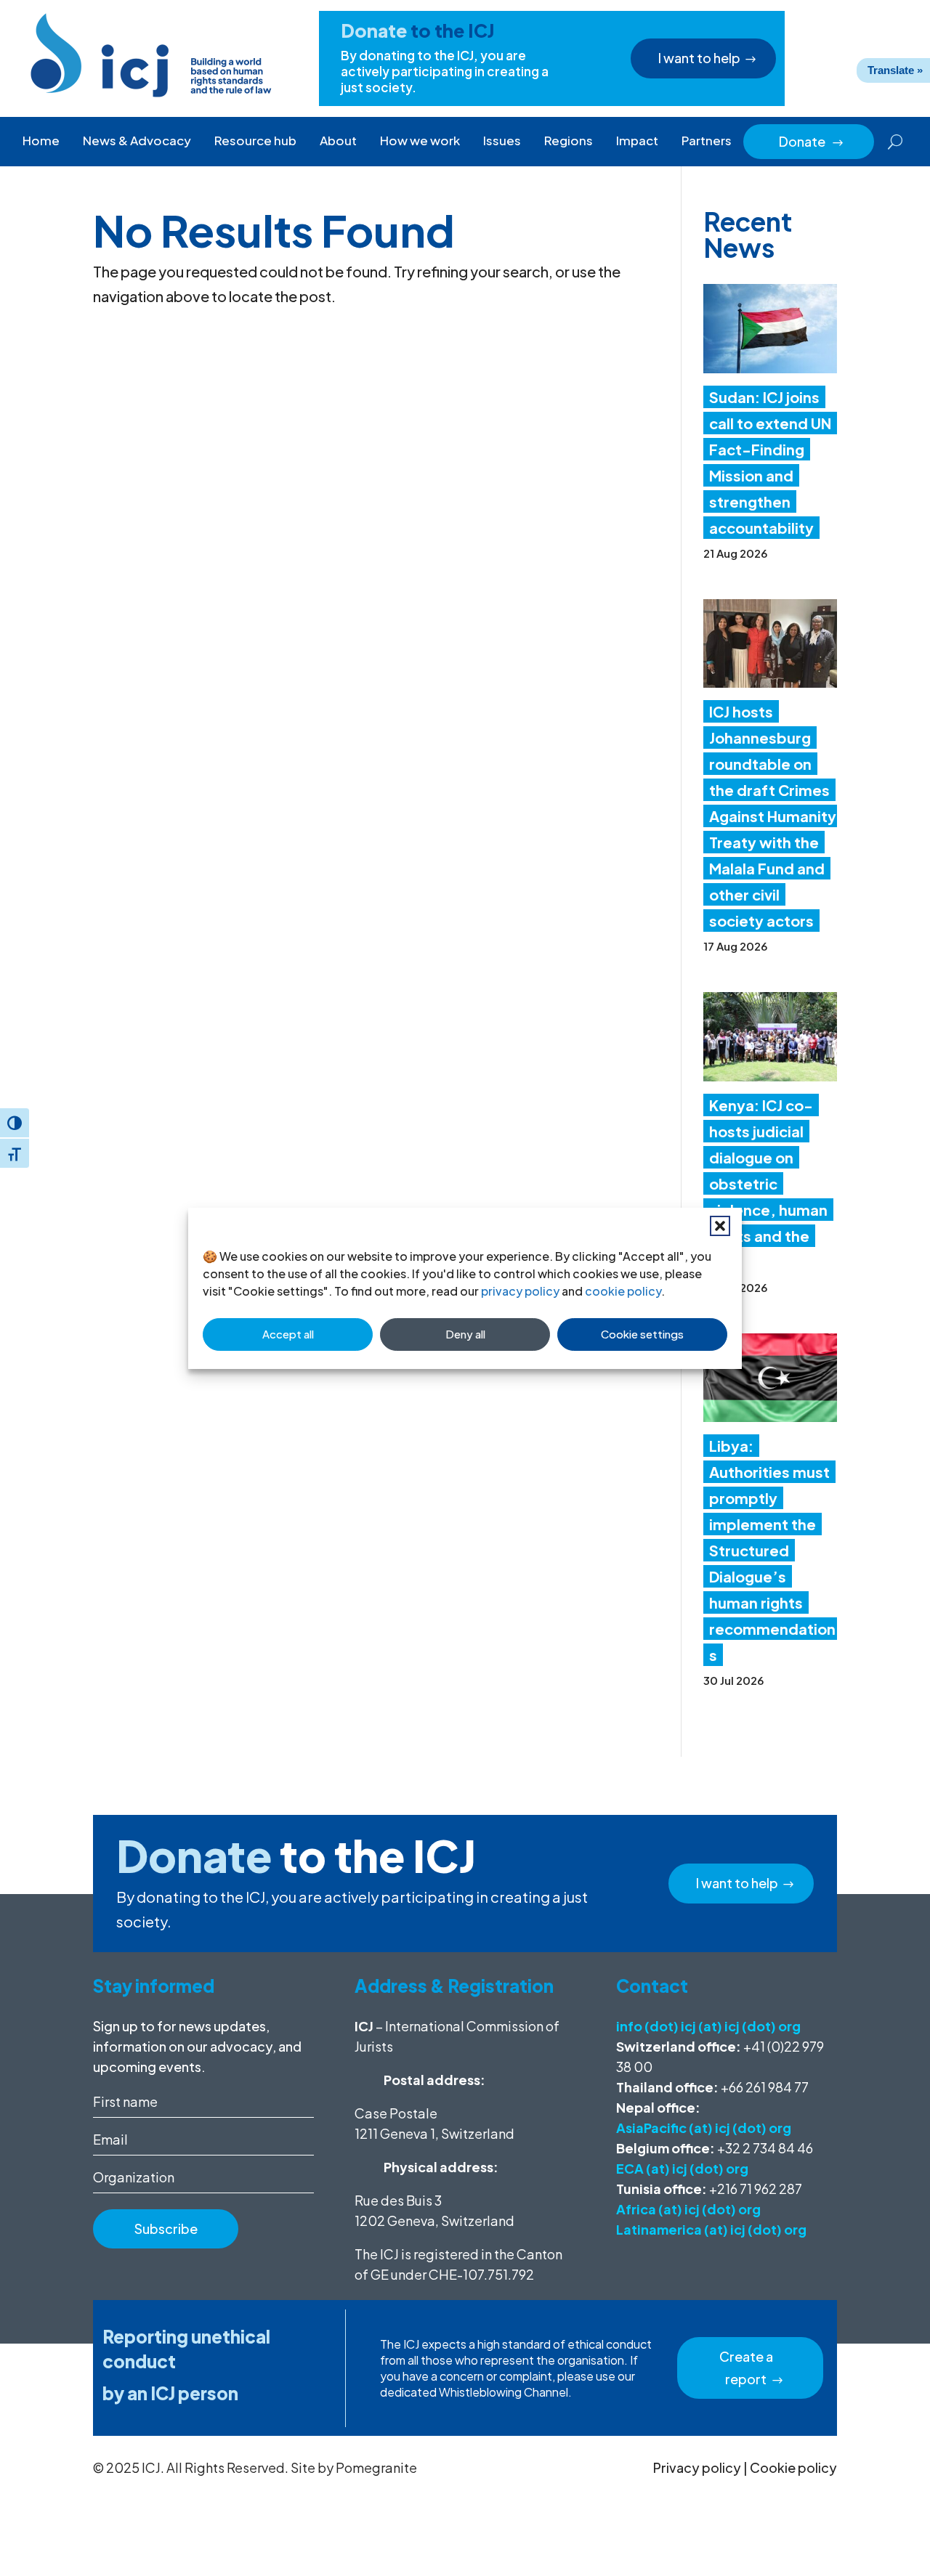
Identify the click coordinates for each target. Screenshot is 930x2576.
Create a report (746, 2368)
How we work (420, 140)
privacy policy (520, 1291)
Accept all (288, 1334)
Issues (502, 140)
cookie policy (623, 1291)
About (338, 140)
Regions (569, 140)
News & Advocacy (137, 140)
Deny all (465, 1334)
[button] (720, 1226)
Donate (812, 141)
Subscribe (166, 2228)
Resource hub (255, 140)
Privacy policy (697, 2467)
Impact (637, 140)
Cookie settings (642, 1334)
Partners (707, 140)
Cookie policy (793, 2467)
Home (41, 140)
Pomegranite (376, 2467)
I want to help (699, 58)
